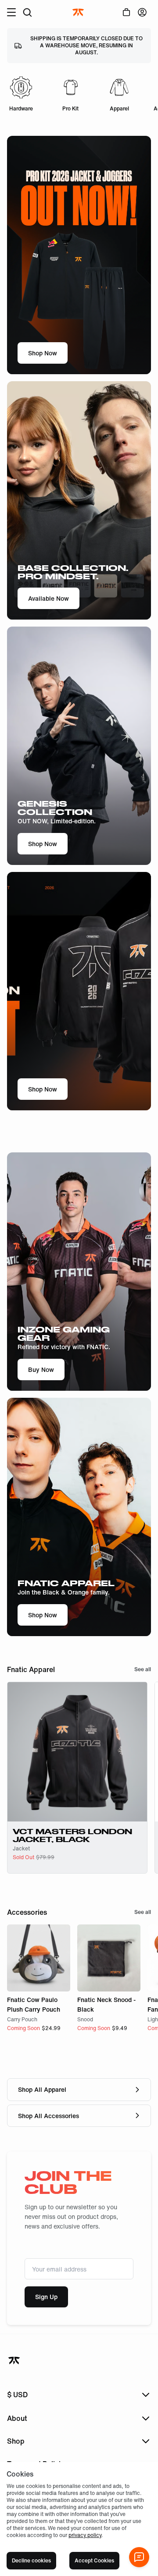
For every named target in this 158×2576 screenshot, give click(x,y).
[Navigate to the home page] (79, 12)
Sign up (46, 2297)
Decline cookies (31, 2560)
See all (143, 1669)
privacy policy (85, 2535)
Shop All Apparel (42, 2089)
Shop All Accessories (48, 2116)
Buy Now (41, 1369)
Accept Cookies (94, 2560)
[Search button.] (27, 12)
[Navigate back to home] (15, 2360)
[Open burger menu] (11, 12)
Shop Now (43, 353)
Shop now (43, 1615)
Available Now (48, 598)
